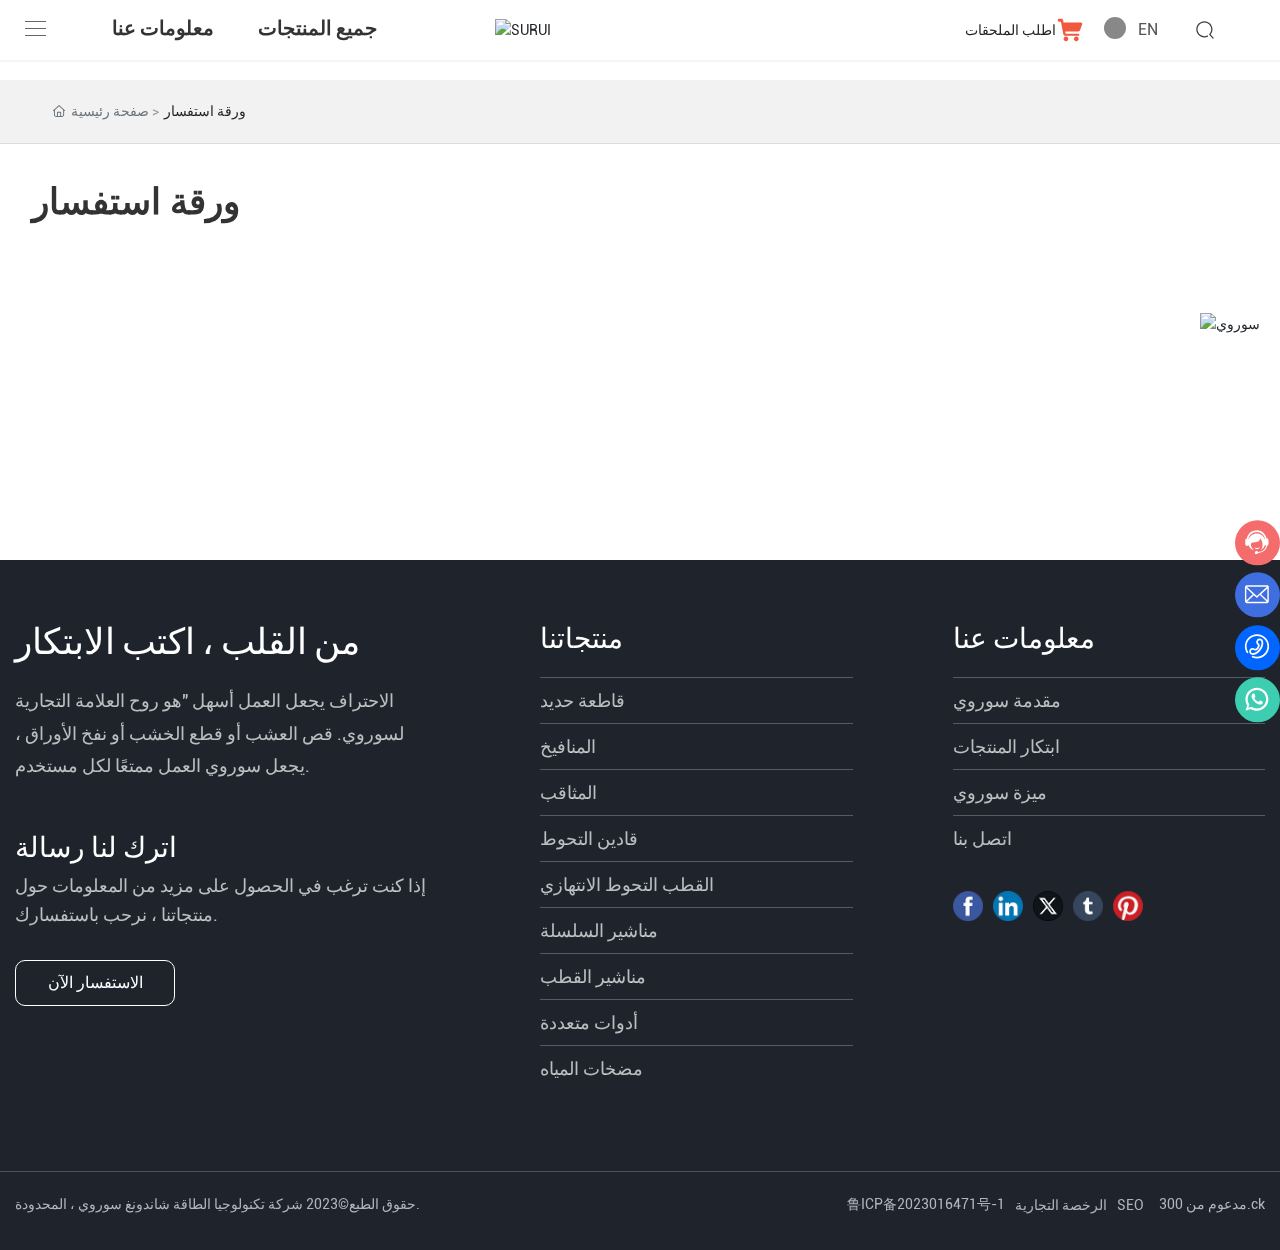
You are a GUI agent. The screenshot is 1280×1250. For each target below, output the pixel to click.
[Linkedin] (1008, 906)
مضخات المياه (591, 1068)
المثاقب (568, 792)
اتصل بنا (982, 838)
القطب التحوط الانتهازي (627, 884)
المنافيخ (568, 746)
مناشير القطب (593, 976)
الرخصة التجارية (1061, 1205)
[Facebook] (968, 906)
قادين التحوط (589, 838)
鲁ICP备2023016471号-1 (926, 1204)
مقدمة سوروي (1007, 700)
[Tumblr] (1088, 906)
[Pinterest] (1128, 906)
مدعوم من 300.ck (1212, 1204)
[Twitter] (1048, 906)
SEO (1130, 1205)
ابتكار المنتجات (1006, 746)
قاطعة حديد (582, 700)
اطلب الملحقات (1010, 30)
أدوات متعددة (589, 1022)
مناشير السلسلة (599, 930)
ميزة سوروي (1000, 792)
